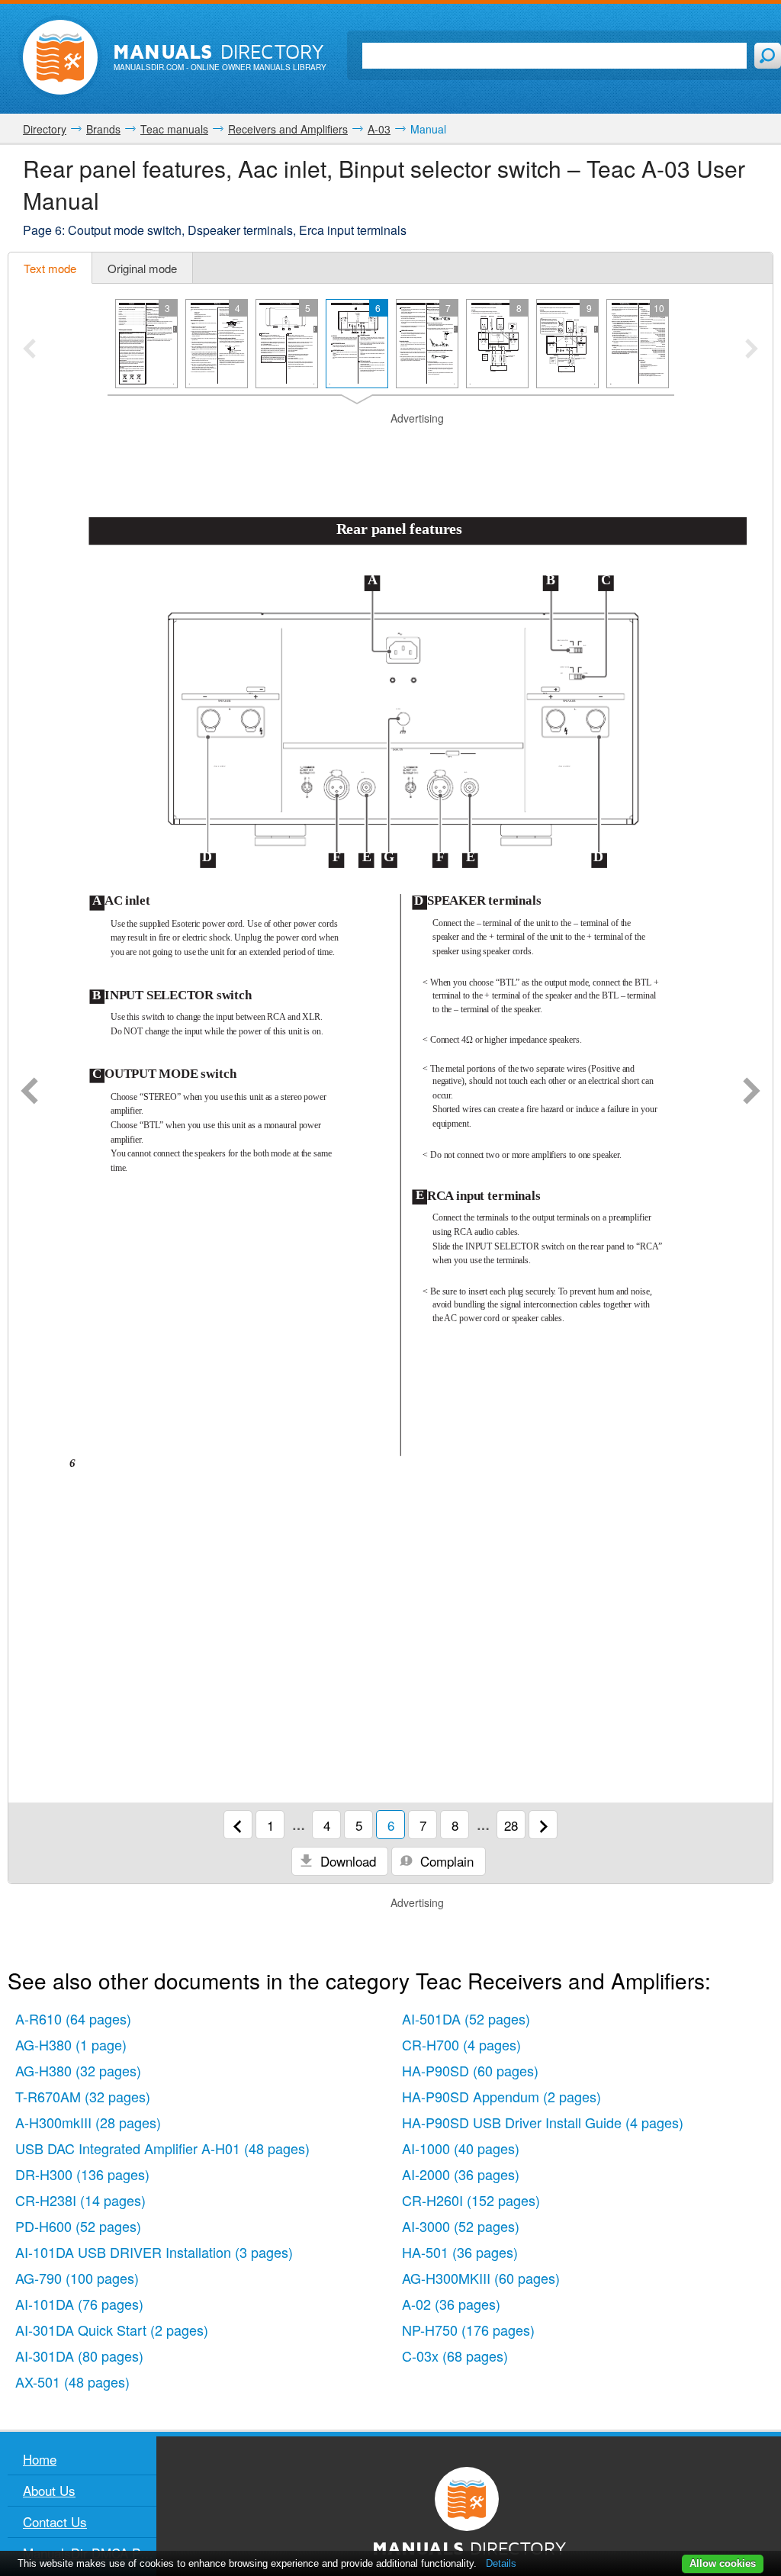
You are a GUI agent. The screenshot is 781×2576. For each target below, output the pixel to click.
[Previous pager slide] (29, 350)
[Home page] (60, 57)
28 (511, 1825)
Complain (445, 1861)
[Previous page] (29, 1092)
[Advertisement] (390, 445)
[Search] (768, 56)
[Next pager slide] (752, 350)
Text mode (50, 268)
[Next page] (752, 1092)
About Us (49, 2490)
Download (346, 1861)
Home (40, 2459)
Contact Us (55, 2521)
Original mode (142, 268)
